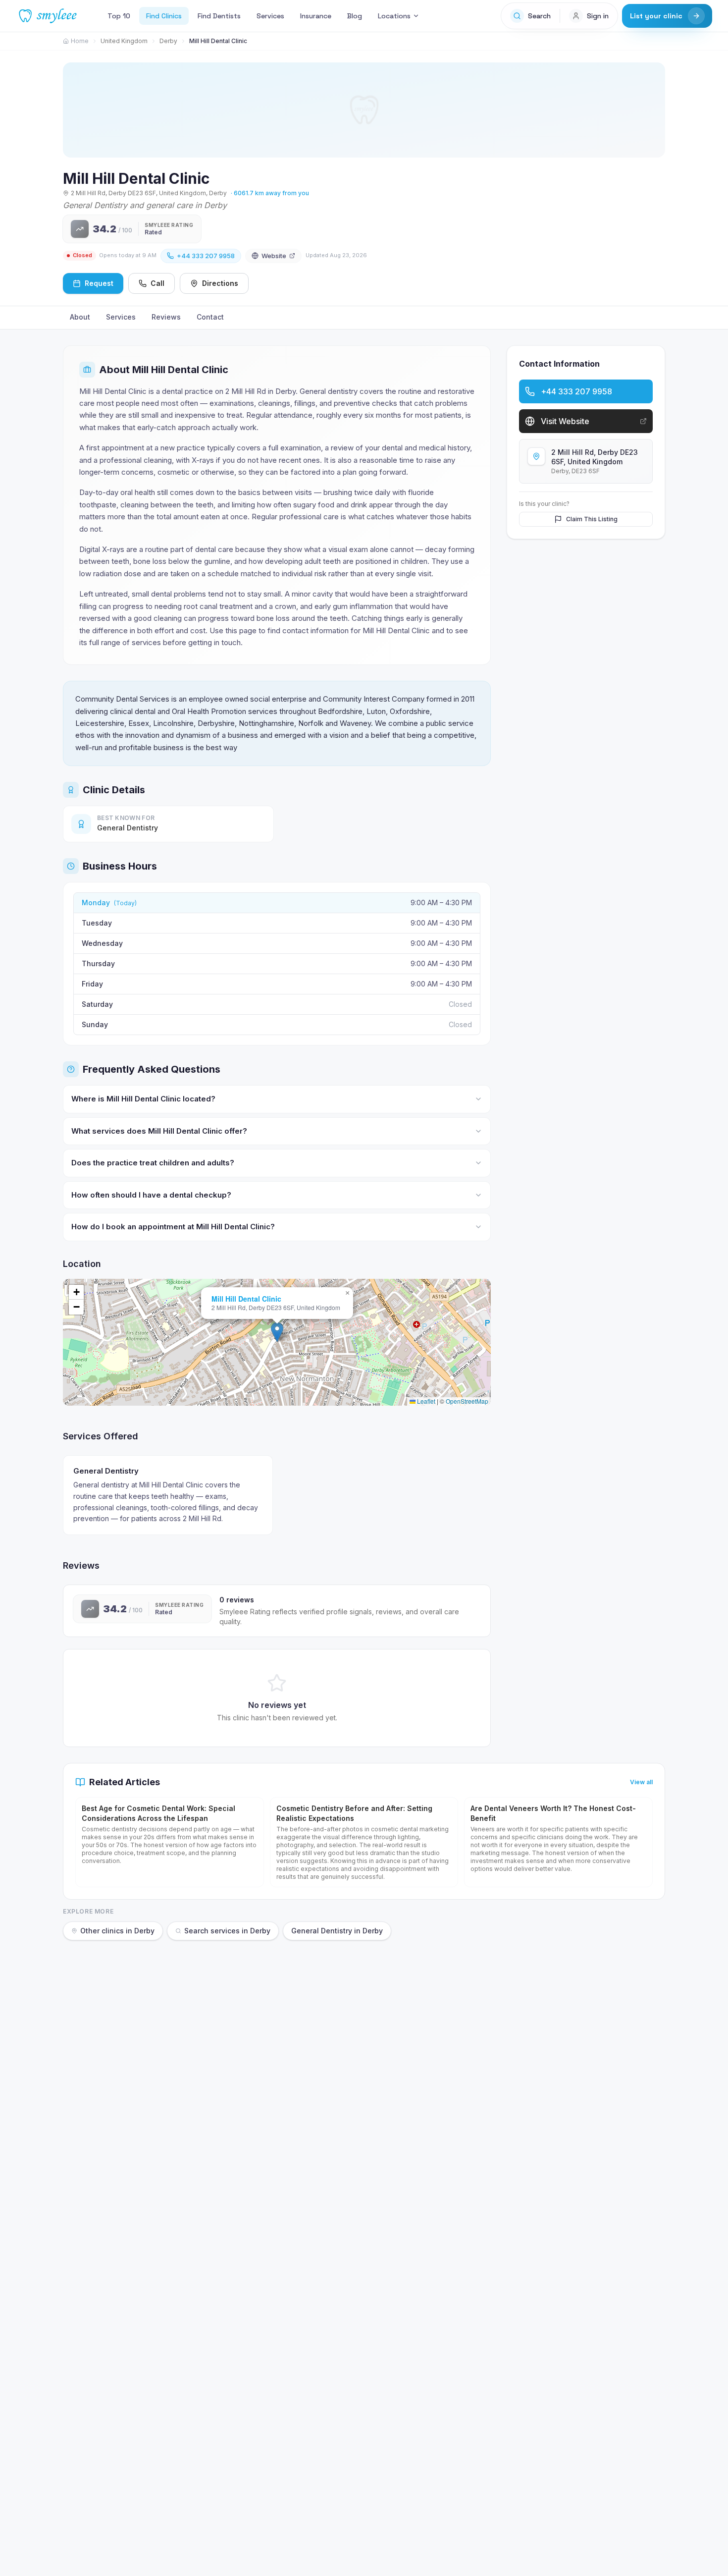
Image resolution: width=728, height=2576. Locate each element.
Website (274, 256)
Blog (355, 16)
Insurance (316, 16)
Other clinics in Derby (117, 1931)
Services (270, 16)
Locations (394, 16)
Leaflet (425, 1401)
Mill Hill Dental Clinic (246, 1299)
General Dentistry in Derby (337, 1931)
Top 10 (119, 16)
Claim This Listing (592, 519)
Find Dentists (219, 16)
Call (157, 283)
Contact (210, 317)
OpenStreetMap (467, 1401)
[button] (277, 1332)
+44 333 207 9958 (206, 256)
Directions (220, 283)
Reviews (166, 317)
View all (641, 1782)
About (80, 317)
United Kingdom (124, 41)
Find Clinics (164, 16)
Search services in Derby (227, 1931)
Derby (168, 41)
